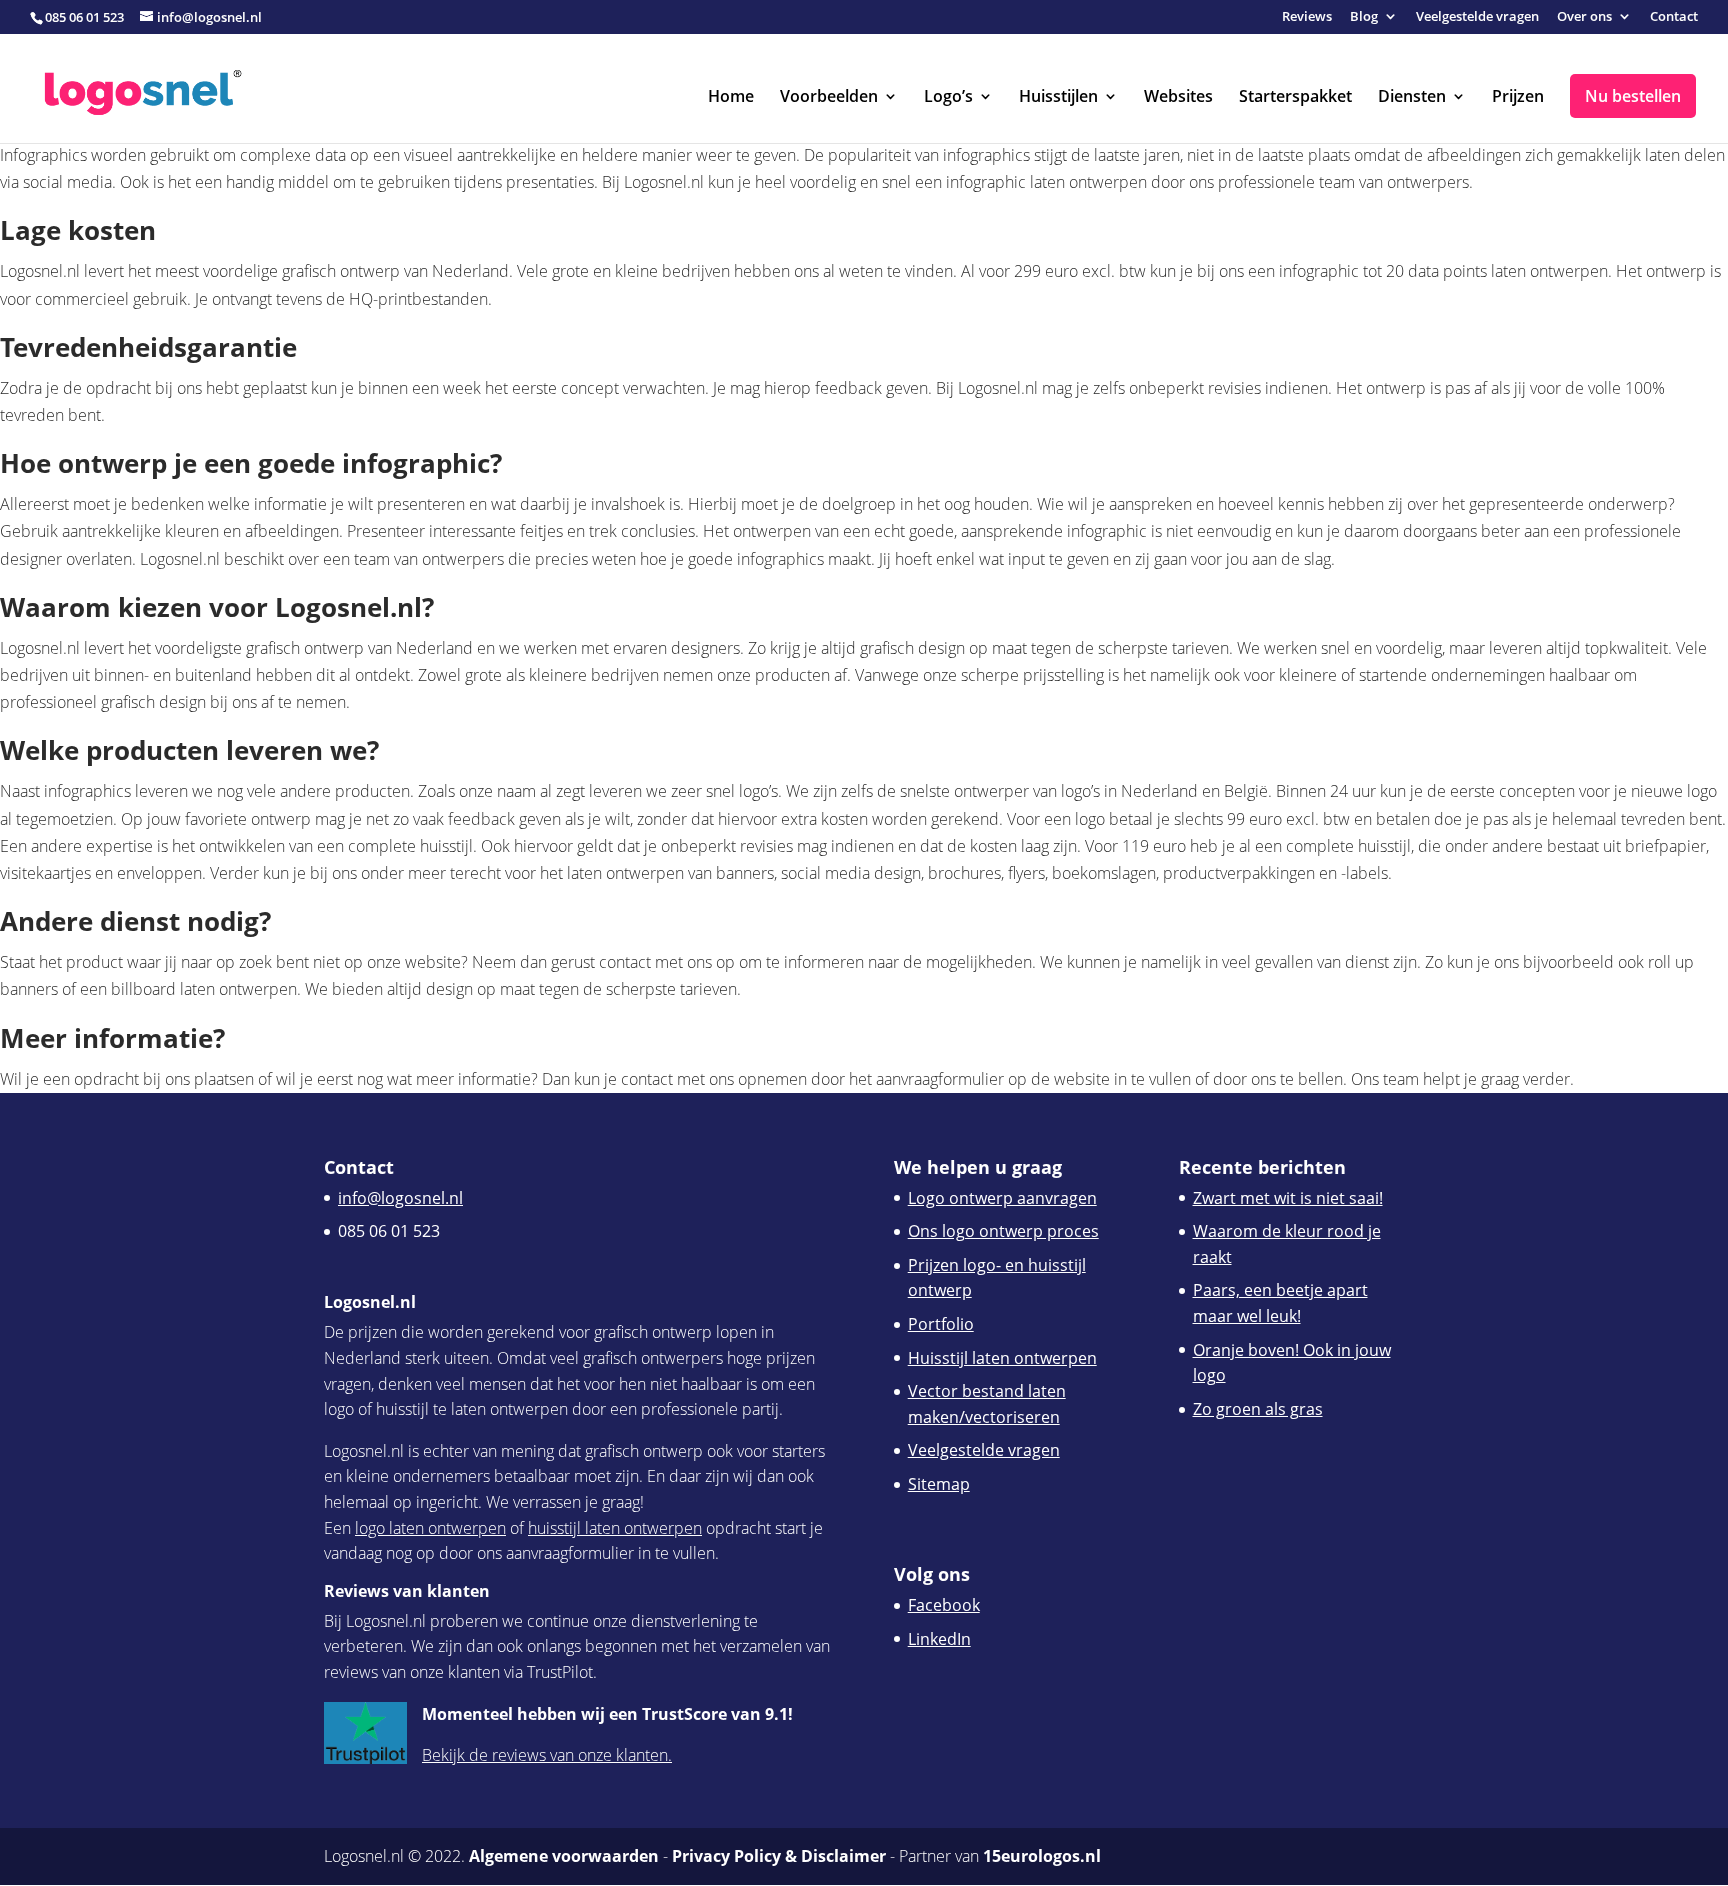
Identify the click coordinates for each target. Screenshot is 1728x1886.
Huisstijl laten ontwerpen (1002, 1358)
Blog (1364, 17)
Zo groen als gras (1258, 1409)
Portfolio (941, 1324)
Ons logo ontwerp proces (1003, 1231)
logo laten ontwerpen (430, 1528)
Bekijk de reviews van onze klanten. (547, 1755)
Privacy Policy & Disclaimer (779, 1856)
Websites (1178, 98)
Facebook (944, 1605)
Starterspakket (1295, 98)
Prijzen (1518, 98)
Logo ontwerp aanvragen (1002, 1198)
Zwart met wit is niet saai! (1288, 1198)
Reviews (1307, 17)
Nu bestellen (1633, 96)
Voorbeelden (829, 98)
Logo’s (948, 98)
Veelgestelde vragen (1477, 17)
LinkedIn (939, 1639)
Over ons (1584, 17)
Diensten (1412, 98)
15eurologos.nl (1042, 1856)
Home (731, 98)
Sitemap (939, 1484)
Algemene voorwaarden (564, 1856)
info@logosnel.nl (400, 1198)
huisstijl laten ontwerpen (615, 1528)
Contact (1674, 17)
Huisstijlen (1058, 98)
